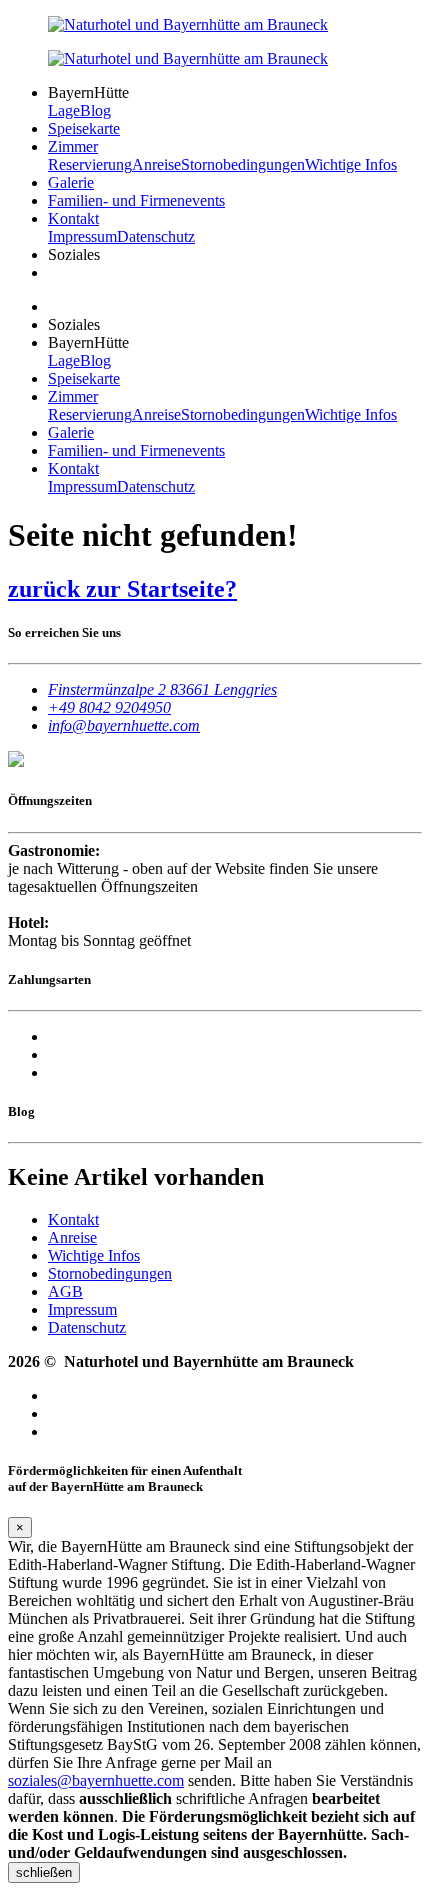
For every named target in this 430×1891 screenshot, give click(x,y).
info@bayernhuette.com (124, 725)
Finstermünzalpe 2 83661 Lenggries (162, 689)
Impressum (82, 236)
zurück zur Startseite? (122, 589)
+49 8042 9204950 (109, 707)
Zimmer (73, 146)
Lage (64, 110)
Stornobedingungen (243, 164)
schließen (44, 1872)
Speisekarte (84, 128)
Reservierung (90, 164)
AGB (65, 1291)
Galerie (71, 182)
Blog (95, 110)
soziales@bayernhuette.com (96, 1780)
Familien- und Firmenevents (136, 200)
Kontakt (73, 218)
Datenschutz (156, 236)
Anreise (156, 164)
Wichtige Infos (351, 164)
